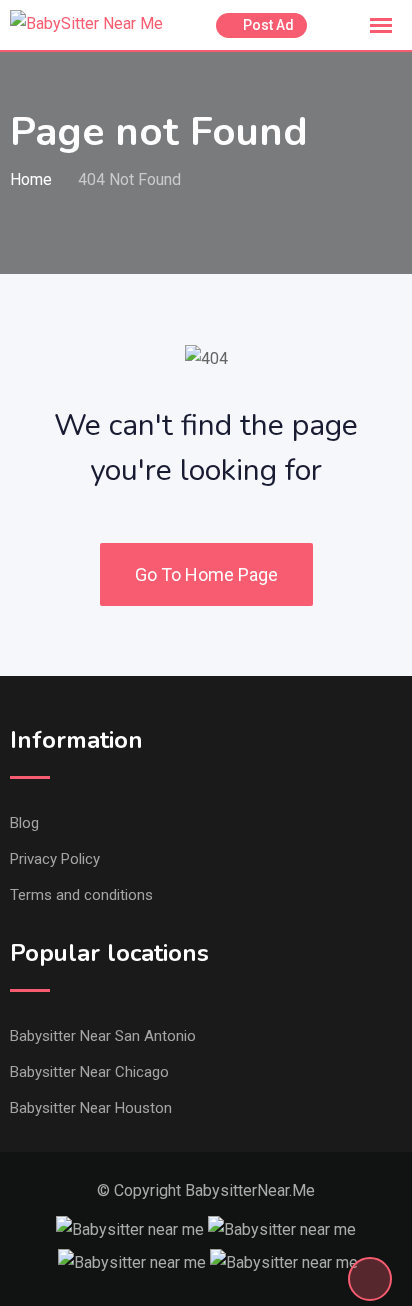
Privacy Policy (55, 859)
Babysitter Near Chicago (89, 1072)
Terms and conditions (81, 895)
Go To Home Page (206, 574)
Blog (24, 823)
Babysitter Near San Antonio (103, 1036)
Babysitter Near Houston (91, 1108)
